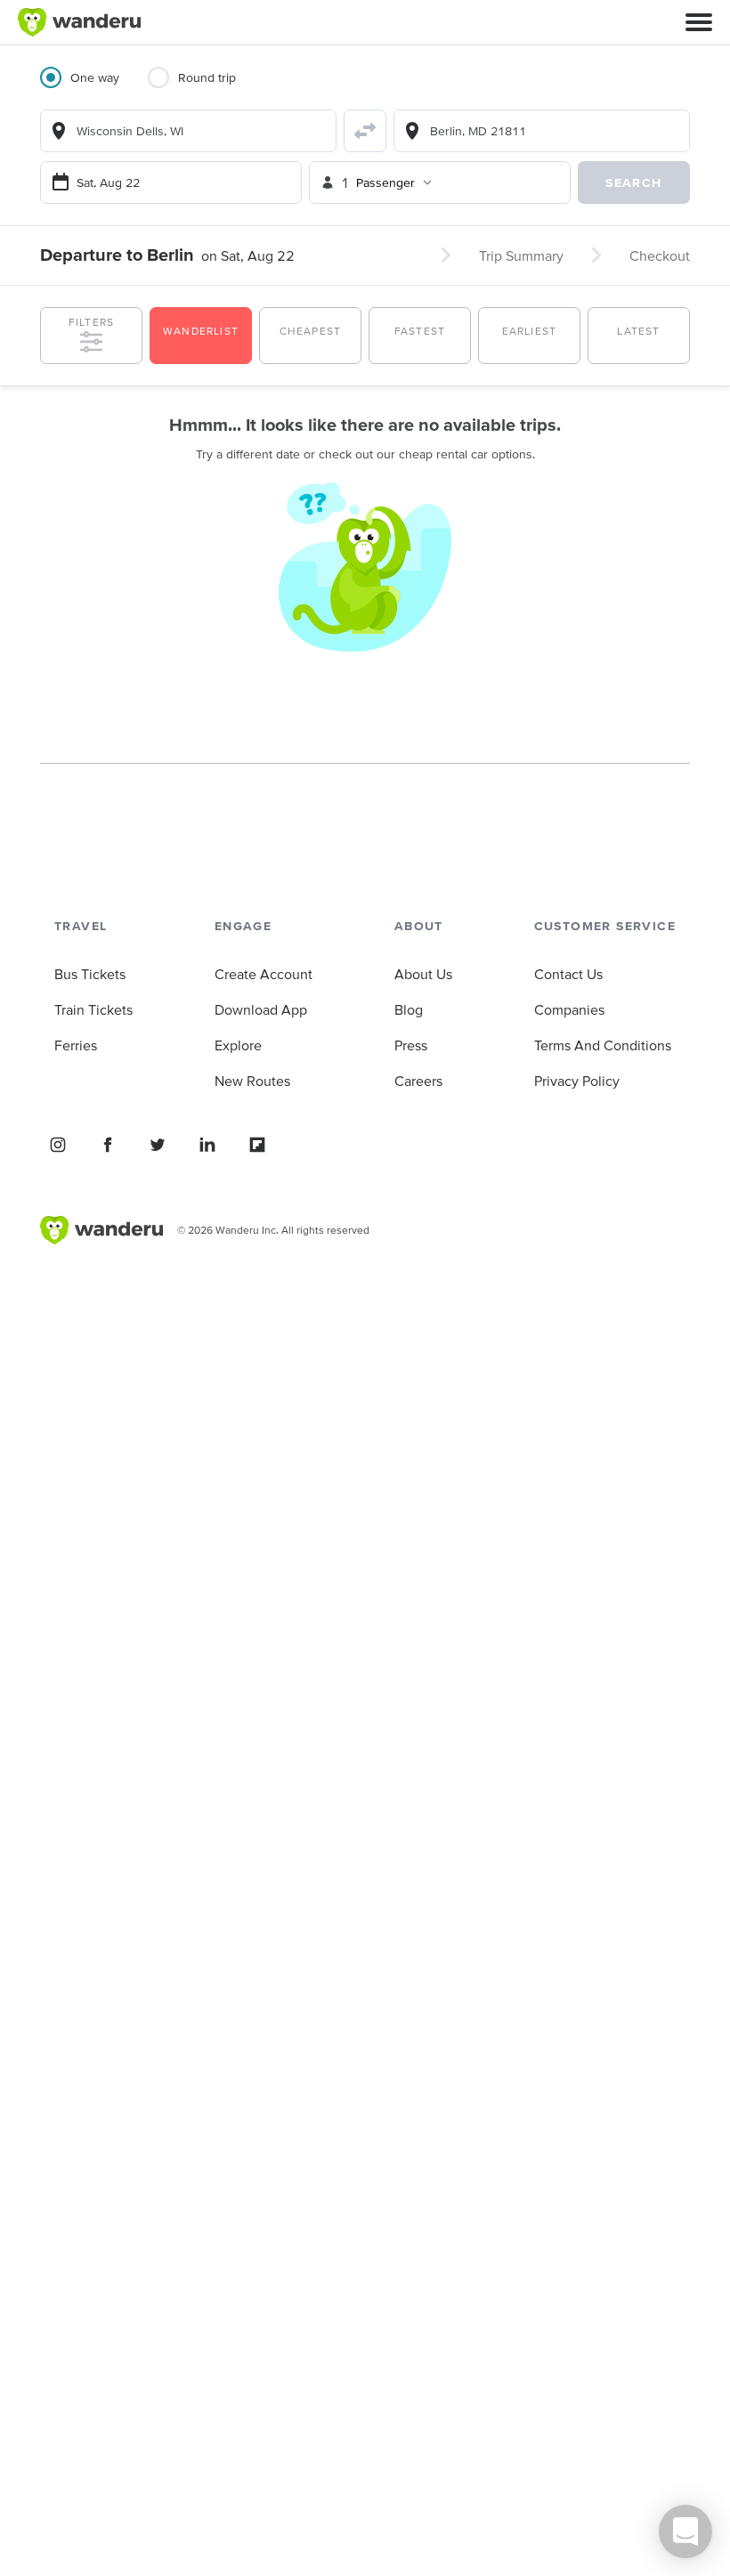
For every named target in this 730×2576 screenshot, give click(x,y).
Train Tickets (93, 1009)
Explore (238, 1045)
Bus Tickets (90, 974)
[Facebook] (108, 1145)
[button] (699, 22)
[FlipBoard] (257, 1145)
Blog (409, 1009)
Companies (569, 1009)
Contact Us (568, 974)
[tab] (94, 88)
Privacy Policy (577, 1081)
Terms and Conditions (603, 1045)
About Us (423, 974)
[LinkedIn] (207, 1145)
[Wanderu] (79, 22)
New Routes (252, 1081)
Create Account (264, 974)
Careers (418, 1081)
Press (411, 1045)
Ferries (76, 1045)
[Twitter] (158, 1145)
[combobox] (188, 131)
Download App (261, 1009)
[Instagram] (58, 1145)
